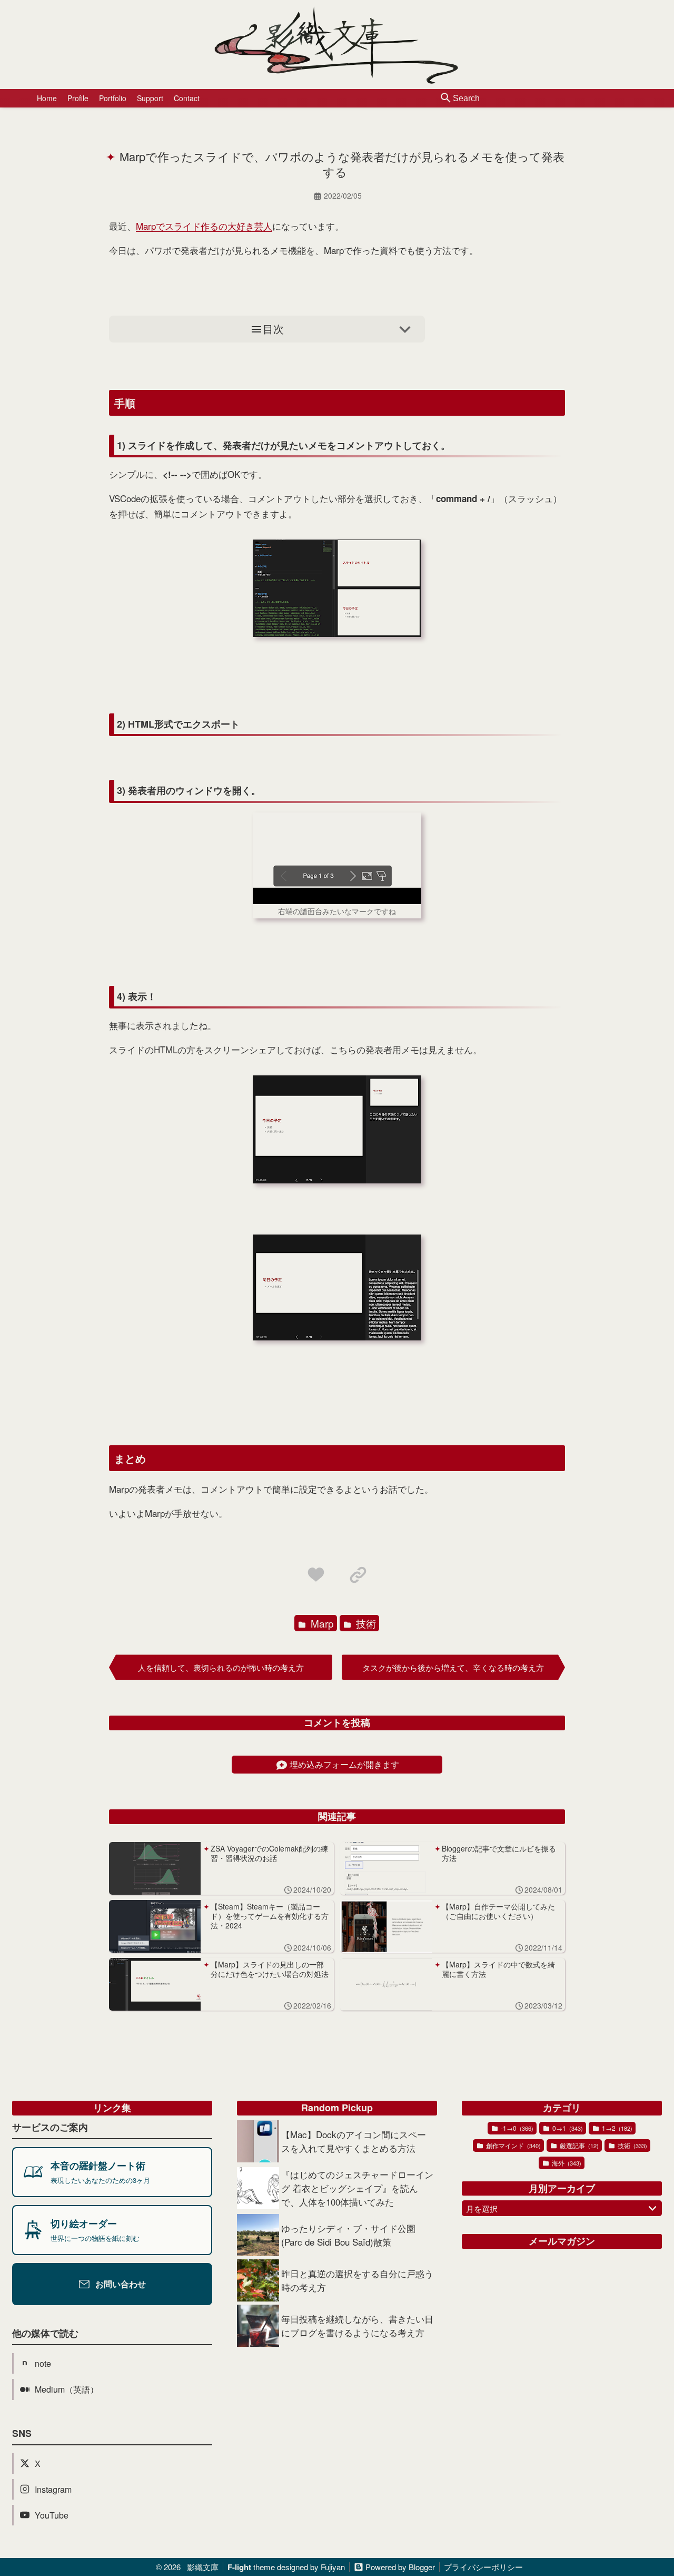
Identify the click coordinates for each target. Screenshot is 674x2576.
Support (150, 98)
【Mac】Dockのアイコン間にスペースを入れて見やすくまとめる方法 (354, 2141)
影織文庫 (203, 2567)
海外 (566, 2163)
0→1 (567, 2128)
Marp (321, 1623)
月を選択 (482, 2208)
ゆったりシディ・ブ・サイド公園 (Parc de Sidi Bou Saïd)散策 (348, 2235)
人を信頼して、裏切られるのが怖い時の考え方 (221, 1667)
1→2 (616, 2128)
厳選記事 (578, 2145)
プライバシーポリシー (483, 2567)
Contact (187, 98)
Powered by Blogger (400, 2567)
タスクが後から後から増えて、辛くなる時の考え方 (453, 1667)
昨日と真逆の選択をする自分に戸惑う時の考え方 (357, 2280)
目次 (273, 329)
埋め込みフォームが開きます (344, 1764)
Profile (78, 98)
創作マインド (513, 2145)
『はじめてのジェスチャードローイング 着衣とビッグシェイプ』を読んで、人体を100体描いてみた (357, 2188)
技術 (365, 1623)
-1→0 (516, 2128)
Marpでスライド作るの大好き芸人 (204, 226)
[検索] (446, 99)
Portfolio (113, 98)
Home (47, 98)
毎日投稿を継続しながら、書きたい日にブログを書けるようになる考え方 (357, 2325)
